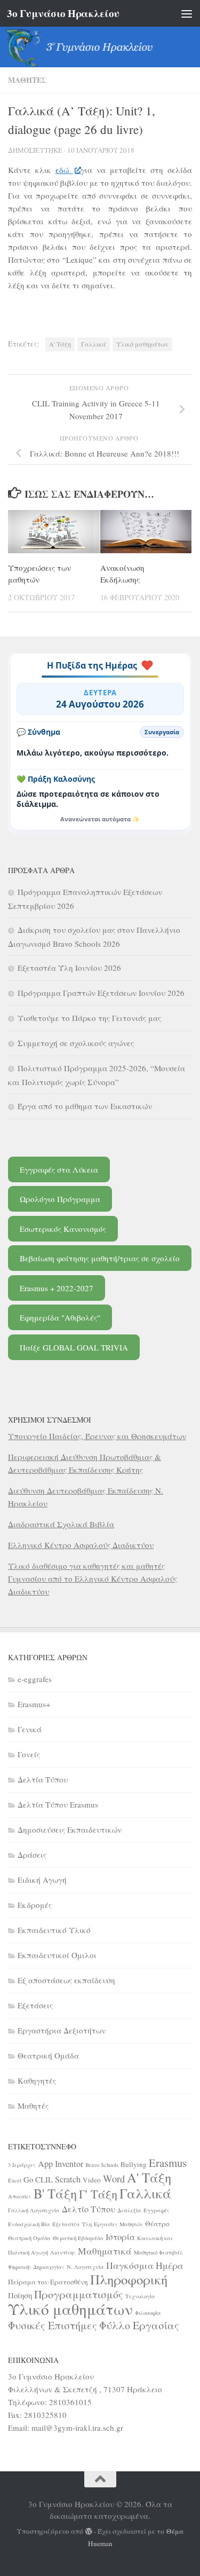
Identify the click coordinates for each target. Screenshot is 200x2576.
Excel (15, 2180)
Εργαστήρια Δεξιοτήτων (62, 2030)
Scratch (68, 2179)
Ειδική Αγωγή (42, 1880)
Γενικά (30, 1729)
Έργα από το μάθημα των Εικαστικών (85, 1106)
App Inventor (61, 2164)
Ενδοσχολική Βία (29, 2224)
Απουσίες (20, 2196)
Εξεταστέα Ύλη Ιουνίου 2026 (69, 968)
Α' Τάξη (60, 344)
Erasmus (168, 2163)
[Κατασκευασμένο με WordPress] (89, 2531)
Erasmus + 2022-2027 (57, 1288)
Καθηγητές (37, 2080)
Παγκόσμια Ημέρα (145, 2265)
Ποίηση (20, 2295)
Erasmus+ (34, 1704)
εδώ (64, 170)
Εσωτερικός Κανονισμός (63, 1229)
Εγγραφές (157, 2210)
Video (92, 2180)
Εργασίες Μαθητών (118, 2224)
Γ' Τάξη (98, 2194)
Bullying (134, 2164)
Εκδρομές (35, 1905)
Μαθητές (27, 80)
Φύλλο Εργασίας (139, 2325)
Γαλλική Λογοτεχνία (34, 2210)
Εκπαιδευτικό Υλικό (54, 1930)
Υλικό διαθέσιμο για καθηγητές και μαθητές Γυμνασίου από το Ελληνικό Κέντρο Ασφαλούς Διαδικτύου (93, 1578)
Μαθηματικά (105, 2251)
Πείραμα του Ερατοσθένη (48, 2282)
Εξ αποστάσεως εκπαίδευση (66, 1980)
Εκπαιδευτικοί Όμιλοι (57, 1955)
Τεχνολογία (140, 2296)
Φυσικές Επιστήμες (53, 2325)
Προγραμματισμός (79, 2294)
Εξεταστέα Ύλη (72, 2224)
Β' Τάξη (55, 2193)
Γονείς (29, 1754)
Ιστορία (120, 2237)
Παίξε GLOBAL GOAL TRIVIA (74, 1347)
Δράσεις (32, 1855)
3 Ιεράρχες (22, 2165)
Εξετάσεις (35, 2005)
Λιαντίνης (63, 2252)
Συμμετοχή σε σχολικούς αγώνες (76, 1043)
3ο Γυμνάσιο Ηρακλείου (63, 13)
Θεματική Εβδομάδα (78, 2238)
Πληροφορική (129, 2279)
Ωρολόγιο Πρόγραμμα (60, 1199)
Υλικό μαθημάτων (142, 344)
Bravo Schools (102, 2165)
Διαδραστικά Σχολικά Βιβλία (61, 1524)
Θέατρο (157, 2224)
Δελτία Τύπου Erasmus (58, 1804)
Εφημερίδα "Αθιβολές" (60, 1317)
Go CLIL (38, 2179)
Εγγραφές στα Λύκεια (59, 1169)
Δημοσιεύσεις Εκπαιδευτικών (70, 1829)
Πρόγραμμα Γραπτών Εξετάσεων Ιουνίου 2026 (101, 993)
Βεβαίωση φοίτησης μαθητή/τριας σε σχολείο (100, 1258)
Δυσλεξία (129, 2210)
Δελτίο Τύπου (89, 2209)
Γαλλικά (94, 344)
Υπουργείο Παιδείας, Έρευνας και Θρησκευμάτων (97, 1436)
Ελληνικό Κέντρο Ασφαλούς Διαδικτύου (81, 1545)
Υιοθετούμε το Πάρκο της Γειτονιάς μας (89, 1018)
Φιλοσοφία (148, 2313)
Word (114, 2178)
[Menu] (187, 13)
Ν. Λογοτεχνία (85, 2267)
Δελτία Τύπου (43, 1779)
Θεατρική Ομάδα (48, 2055)
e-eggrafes (35, 1679)
